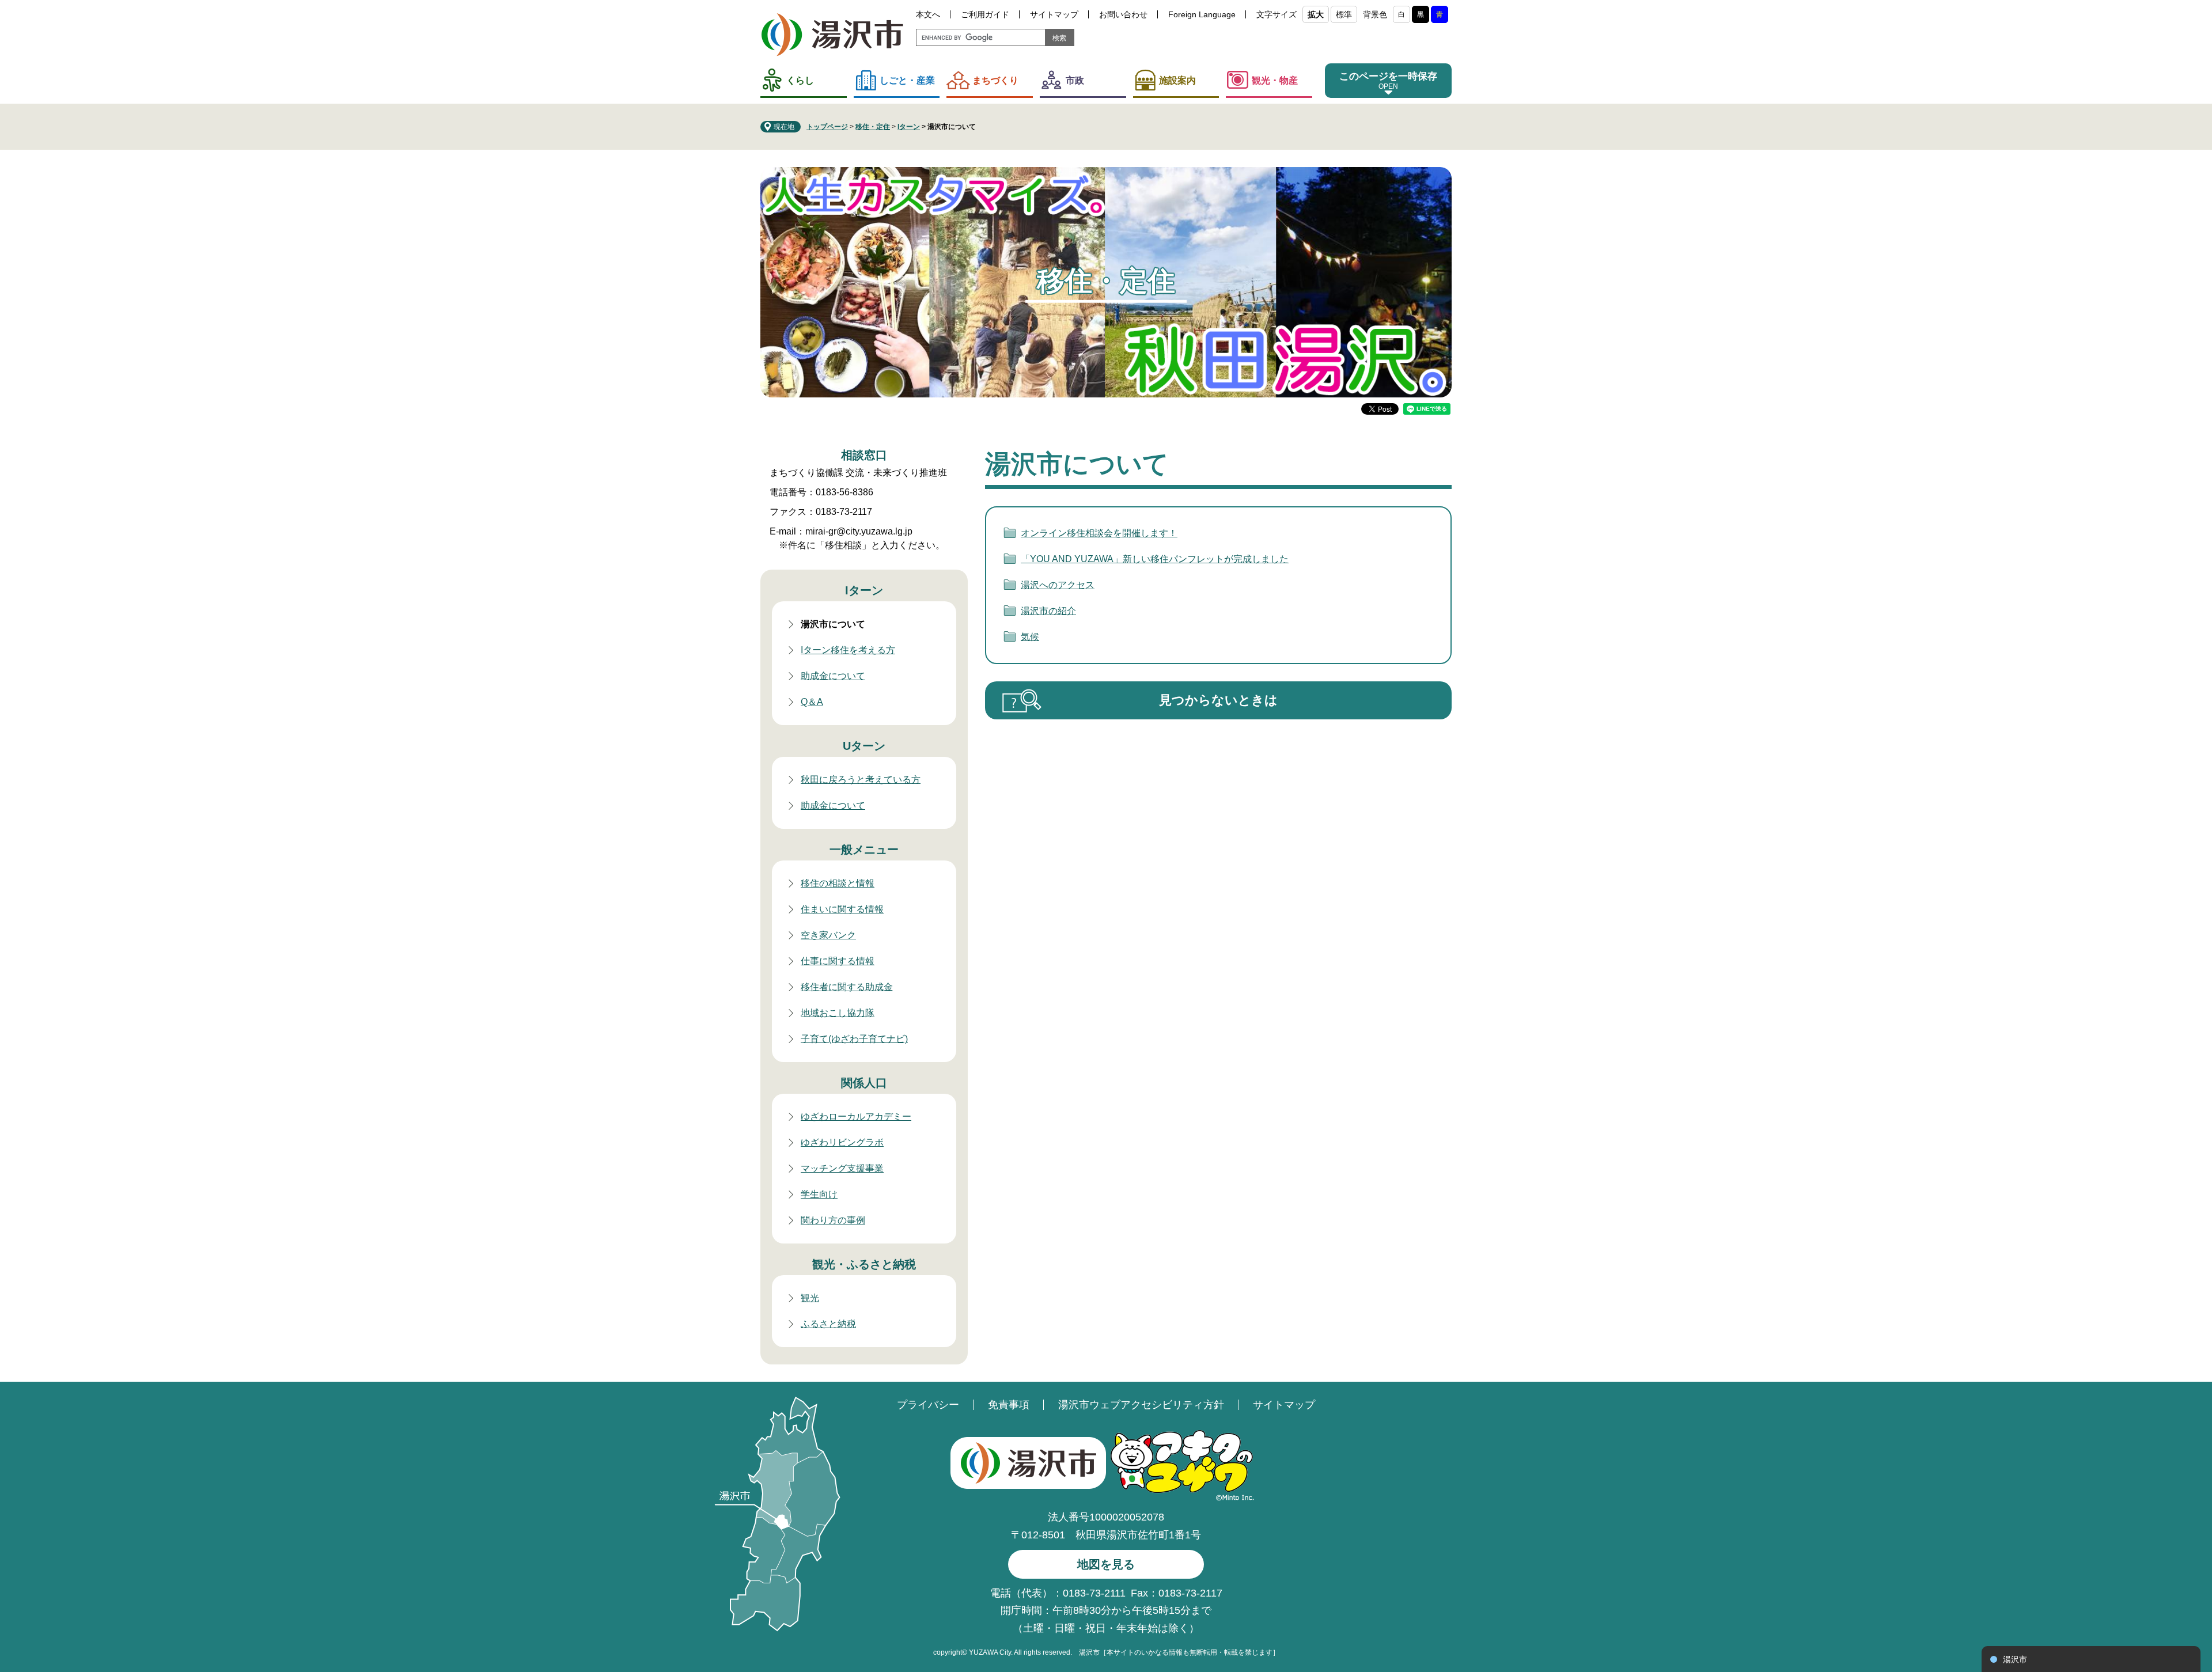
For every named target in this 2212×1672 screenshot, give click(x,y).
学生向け (819, 1194)
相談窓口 (864, 455)
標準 (1344, 14)
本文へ (928, 14)
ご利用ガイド (985, 14)
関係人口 (864, 1083)
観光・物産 (1275, 80)
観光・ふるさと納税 (864, 1264)
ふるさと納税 (828, 1324)
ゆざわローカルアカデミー (856, 1116)
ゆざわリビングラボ (842, 1142)
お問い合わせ (1123, 14)
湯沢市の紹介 (1048, 611)
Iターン (909, 127)
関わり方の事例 (833, 1220)
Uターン (864, 746)
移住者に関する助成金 (847, 987)
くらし (800, 80)
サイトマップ (1054, 14)
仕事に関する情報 (838, 961)
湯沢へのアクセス (1058, 585)
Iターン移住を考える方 (848, 650)
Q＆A (812, 702)
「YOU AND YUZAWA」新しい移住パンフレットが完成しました (1155, 559)
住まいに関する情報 (842, 909)
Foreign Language (1202, 14)
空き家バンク (828, 935)
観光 (810, 1298)
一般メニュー (864, 850)
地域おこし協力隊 (838, 1013)
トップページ (827, 127)
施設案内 (1177, 80)
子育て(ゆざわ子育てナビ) (854, 1039)
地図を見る (1106, 1564)
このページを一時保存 (1388, 76)
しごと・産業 (907, 80)
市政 (1075, 80)
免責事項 (1009, 1405)
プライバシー (928, 1405)
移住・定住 (873, 127)
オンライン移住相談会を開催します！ (1099, 533)
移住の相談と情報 (838, 883)
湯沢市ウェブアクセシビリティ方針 (1141, 1405)
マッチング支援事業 (842, 1168)
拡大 (1316, 14)
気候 (1030, 637)
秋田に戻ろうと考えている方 (861, 780)
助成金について (833, 676)
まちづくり (995, 80)
